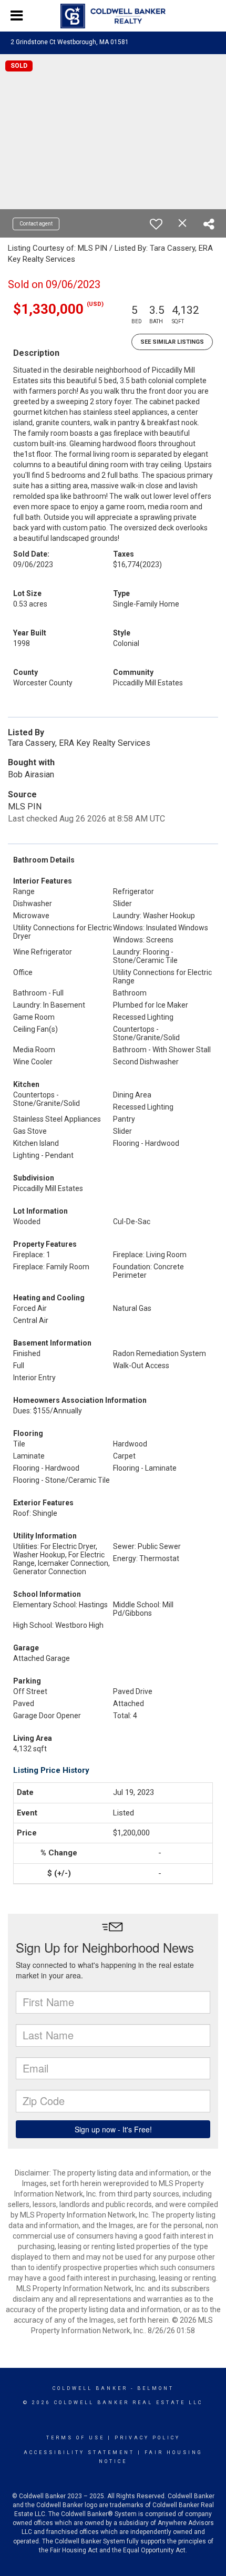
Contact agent (36, 224)
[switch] (156, 224)
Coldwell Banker (90, 2388)
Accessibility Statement (79, 2452)
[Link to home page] (113, 16)
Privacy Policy (147, 2438)
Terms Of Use (75, 2438)
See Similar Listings (172, 342)
